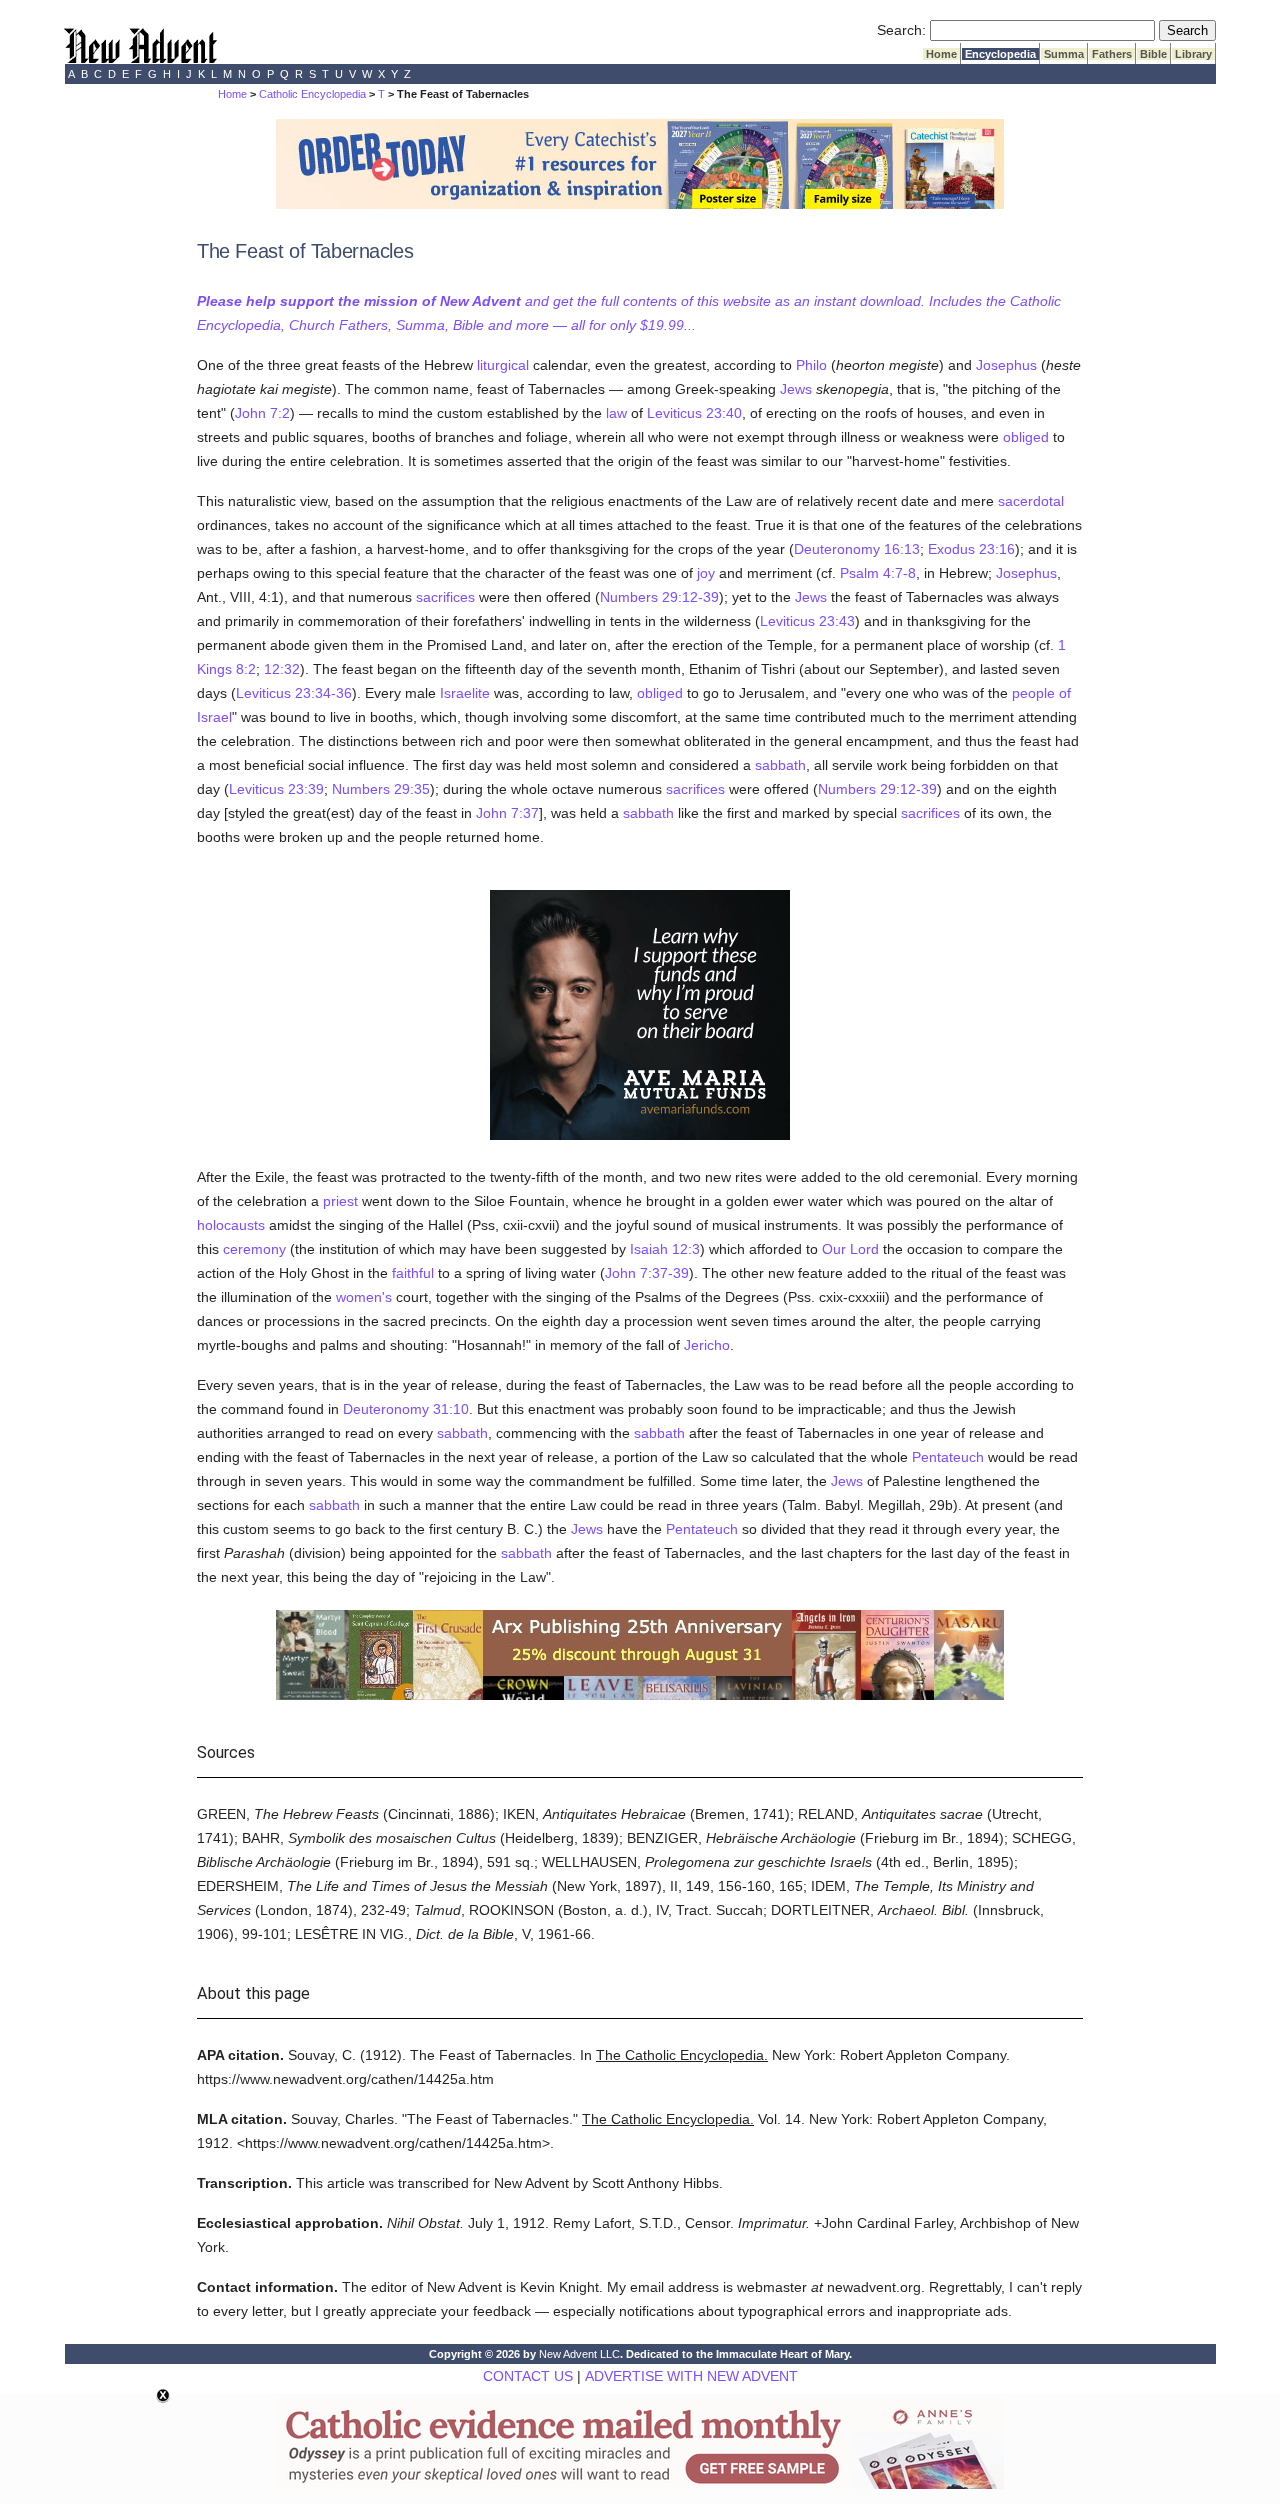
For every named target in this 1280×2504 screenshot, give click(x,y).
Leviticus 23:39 (276, 789)
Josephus (1006, 365)
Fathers (1112, 54)
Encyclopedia (1000, 54)
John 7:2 (262, 413)
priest (340, 1201)
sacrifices (445, 597)
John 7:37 (507, 813)
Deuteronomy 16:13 (857, 549)
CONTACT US (528, 2376)
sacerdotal (1031, 501)
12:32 (282, 669)
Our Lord (850, 1249)
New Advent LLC (579, 2354)
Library (1193, 54)
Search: (901, 30)
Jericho (707, 1345)
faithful (413, 1273)
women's (364, 1297)
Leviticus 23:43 (807, 621)
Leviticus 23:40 (694, 413)
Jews (796, 389)
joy (706, 573)
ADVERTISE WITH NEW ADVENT (691, 2376)
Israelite (465, 693)
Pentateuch (948, 1457)
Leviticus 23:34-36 (294, 693)
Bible (1153, 54)
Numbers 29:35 (381, 789)
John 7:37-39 (647, 1273)
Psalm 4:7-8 (878, 573)
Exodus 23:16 (971, 549)
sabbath (780, 765)
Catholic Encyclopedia (312, 94)
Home (941, 54)
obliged (1026, 437)
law (616, 413)
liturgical (503, 365)
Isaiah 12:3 (665, 1249)
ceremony (254, 1249)
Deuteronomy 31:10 (406, 1409)
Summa (1064, 54)
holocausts (231, 1225)
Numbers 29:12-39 (659, 597)
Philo (811, 365)
